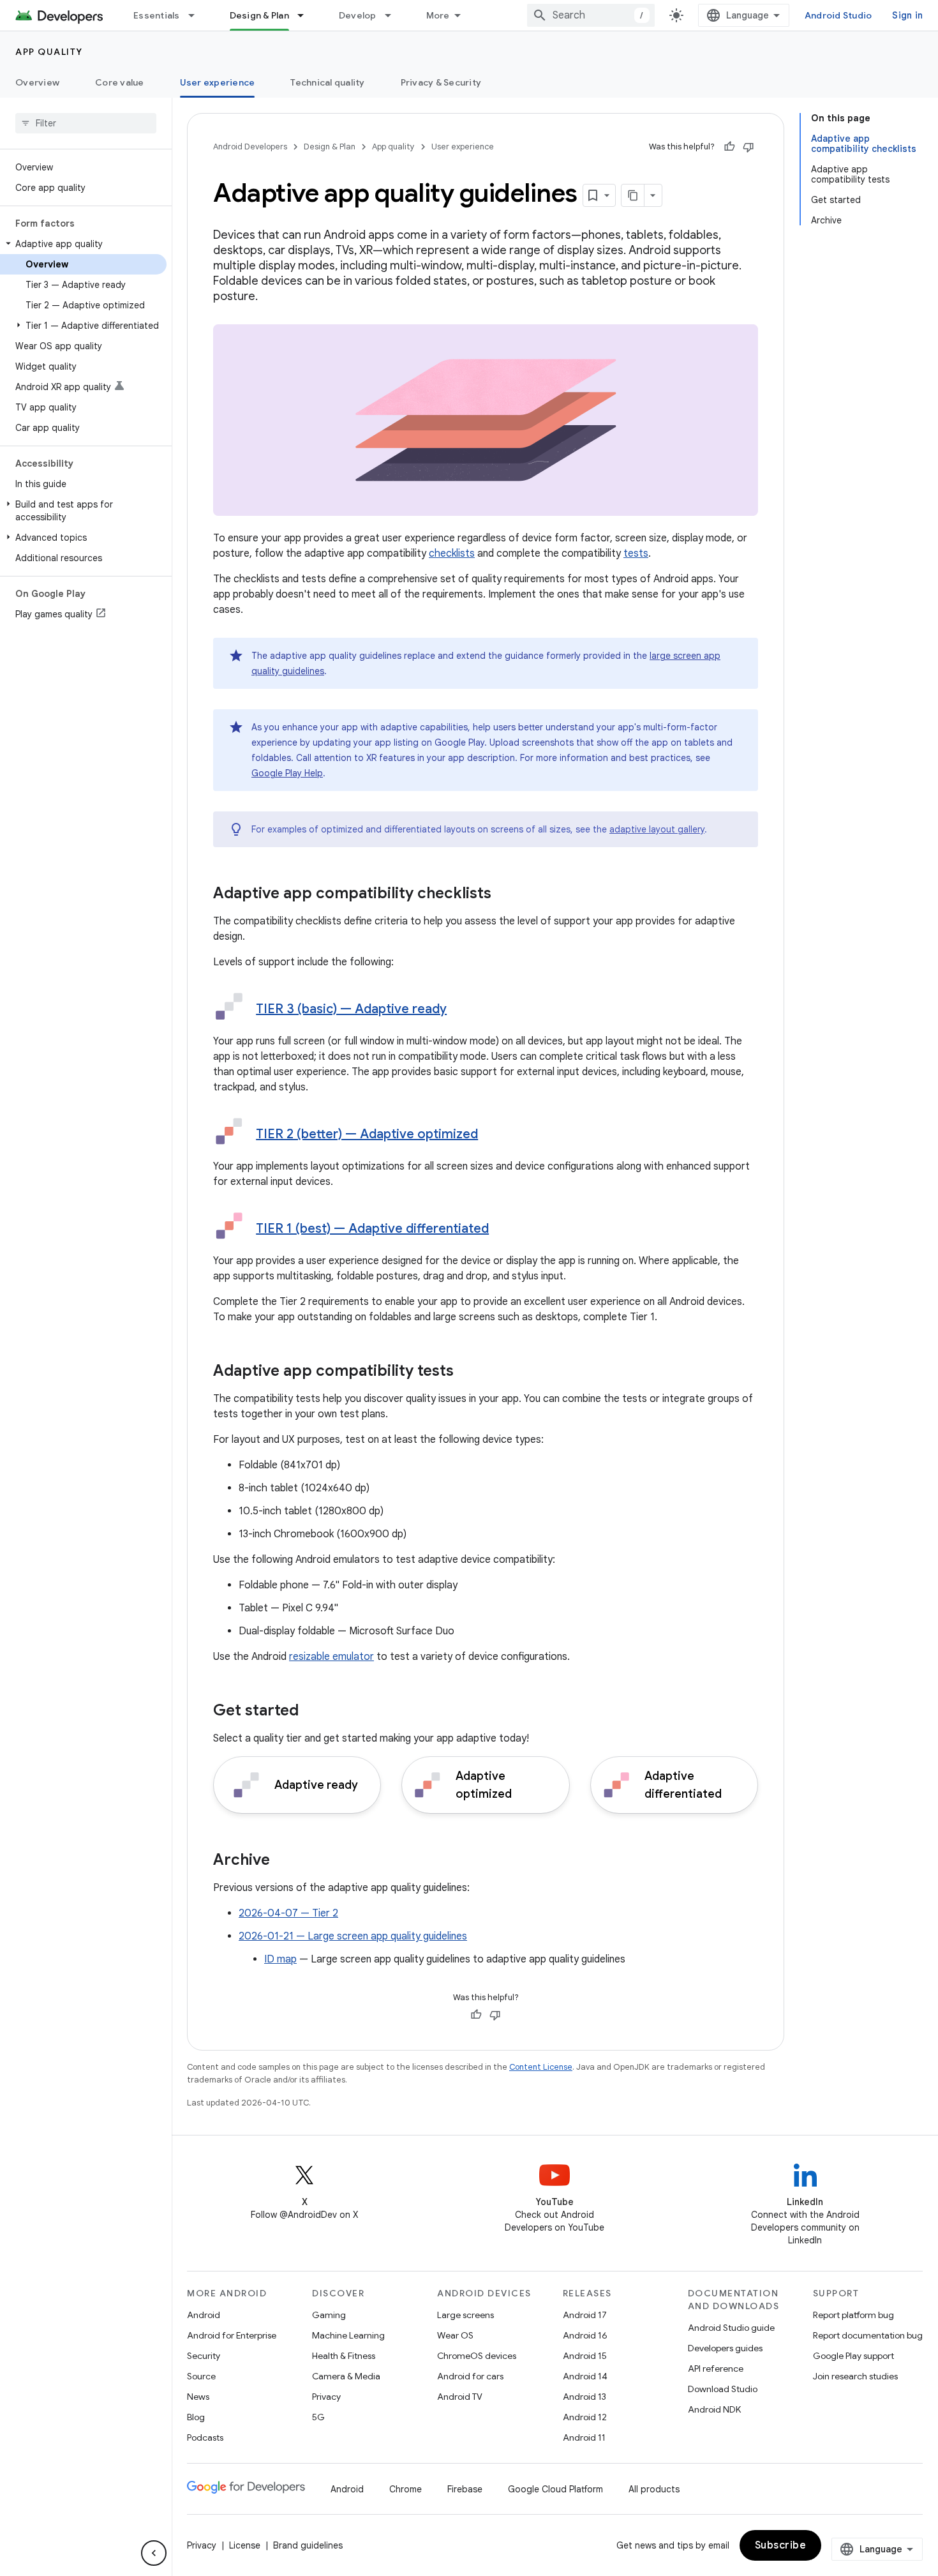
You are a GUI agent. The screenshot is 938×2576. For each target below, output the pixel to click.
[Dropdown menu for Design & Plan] (306, 15)
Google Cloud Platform (555, 2489)
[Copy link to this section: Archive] (283, 1861)
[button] (83, 244)
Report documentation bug (868, 2335)
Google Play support (853, 2356)
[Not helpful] (748, 147)
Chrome (406, 2489)
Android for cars (470, 2376)
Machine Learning (348, 2335)
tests (636, 554)
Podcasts (205, 2437)
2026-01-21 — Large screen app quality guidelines (353, 1936)
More (438, 15)
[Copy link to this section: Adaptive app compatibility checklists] (504, 894)
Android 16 (585, 2335)
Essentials (157, 15)
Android (204, 2315)
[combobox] (591, 15)
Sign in (907, 15)
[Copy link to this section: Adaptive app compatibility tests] (466, 1372)
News (198, 2397)
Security (204, 2356)
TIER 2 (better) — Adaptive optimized (367, 1134)
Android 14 (585, 2376)
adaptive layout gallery (657, 829)
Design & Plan (259, 15)
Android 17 (585, 2315)
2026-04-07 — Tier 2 (288, 1913)
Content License (541, 2067)
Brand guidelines (308, 2545)
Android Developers (250, 147)
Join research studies (855, 2376)
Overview (37, 82)
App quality (49, 52)
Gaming (329, 2315)
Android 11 (584, 2437)
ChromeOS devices (477, 2356)
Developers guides (725, 2348)
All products (654, 2489)
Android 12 (585, 2417)
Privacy (326, 2397)
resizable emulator (331, 1657)
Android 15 (585, 2356)
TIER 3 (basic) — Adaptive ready (351, 1009)
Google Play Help (287, 773)
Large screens (465, 2315)
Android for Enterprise (232, 2335)
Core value (120, 82)
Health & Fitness (344, 2356)
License (245, 2545)
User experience (218, 82)
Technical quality (327, 82)
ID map (280, 1959)
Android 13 (584, 2397)
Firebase (465, 2489)
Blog (196, 2417)
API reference (716, 2369)
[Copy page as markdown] (633, 195)
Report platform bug (853, 2315)
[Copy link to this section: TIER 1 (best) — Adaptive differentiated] (502, 1230)
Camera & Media (346, 2376)
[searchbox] (86, 123)
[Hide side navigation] (154, 2553)
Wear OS (455, 2335)
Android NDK (714, 2409)
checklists (452, 554)
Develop (358, 15)
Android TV (460, 2397)
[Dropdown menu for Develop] (394, 15)
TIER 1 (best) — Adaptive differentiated (372, 1229)
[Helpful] (729, 147)
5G (318, 2417)
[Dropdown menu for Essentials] (197, 15)
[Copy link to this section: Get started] (311, 1712)
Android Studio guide (731, 2328)
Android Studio (838, 15)
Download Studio (723, 2389)
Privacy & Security (441, 82)
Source (201, 2376)
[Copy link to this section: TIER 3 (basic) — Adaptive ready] (459, 1010)
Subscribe (781, 2545)
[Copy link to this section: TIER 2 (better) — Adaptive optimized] (491, 1135)
